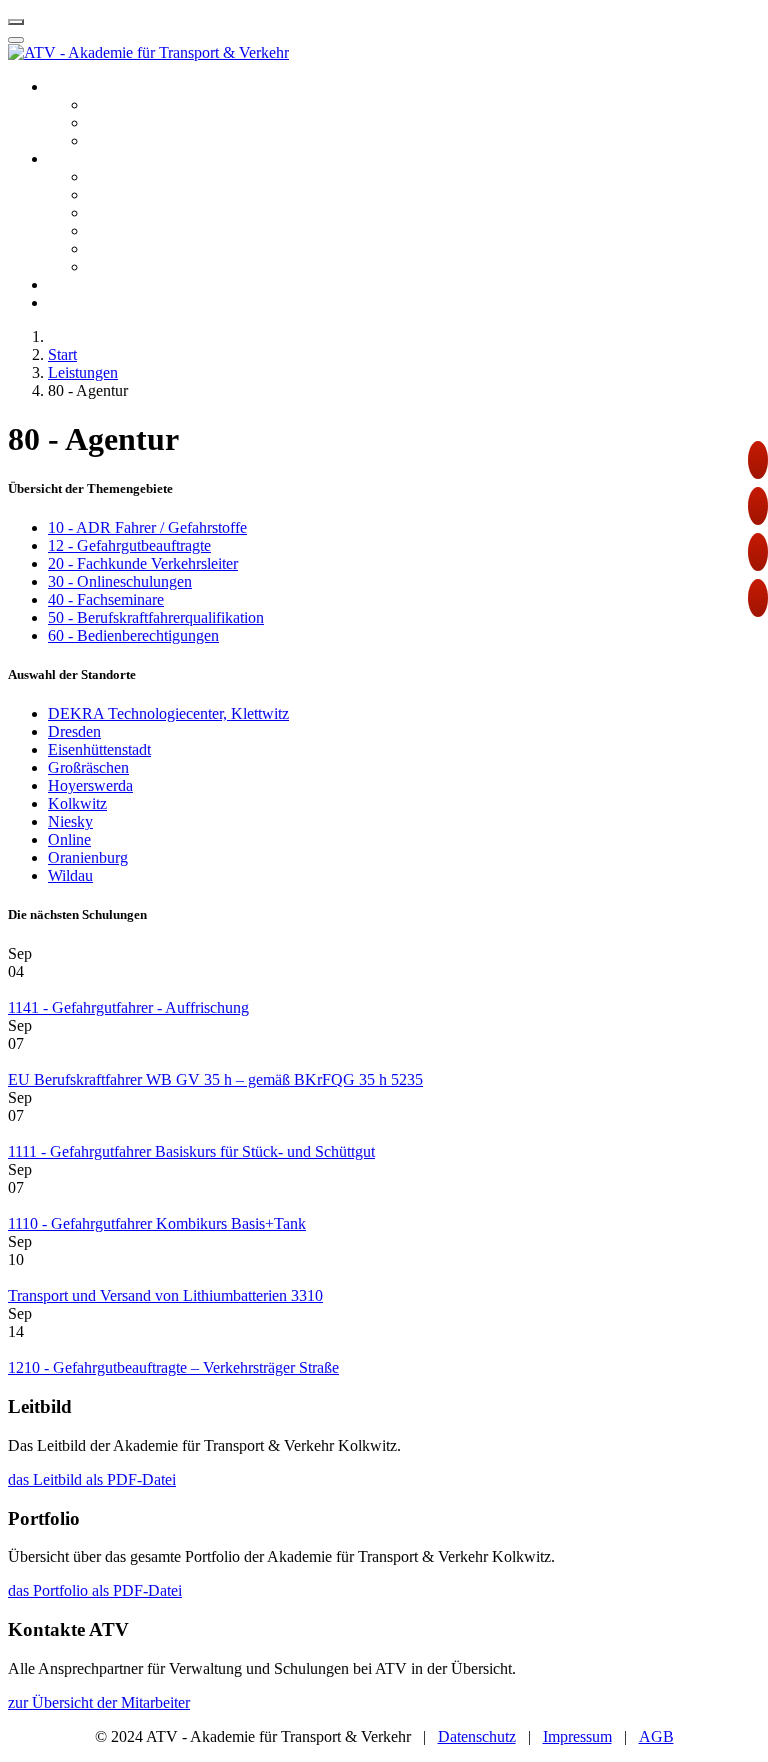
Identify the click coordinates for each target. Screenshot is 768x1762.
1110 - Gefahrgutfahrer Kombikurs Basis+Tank (157, 1223)
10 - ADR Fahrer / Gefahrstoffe (147, 527)
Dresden (74, 731)
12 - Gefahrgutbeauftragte (129, 545)
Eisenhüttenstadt (99, 749)
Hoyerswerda (90, 785)
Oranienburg (88, 857)
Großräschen (88, 767)
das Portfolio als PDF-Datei (95, 1590)
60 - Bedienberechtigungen (133, 635)
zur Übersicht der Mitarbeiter (99, 1702)
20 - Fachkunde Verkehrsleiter (143, 563)
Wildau (70, 875)
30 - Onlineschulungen (120, 581)
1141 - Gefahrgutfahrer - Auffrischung (128, 1007)
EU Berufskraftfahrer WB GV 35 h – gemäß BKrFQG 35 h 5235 (215, 1079)
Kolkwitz (77, 803)
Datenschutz (477, 1736)
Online (69, 839)
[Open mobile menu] (16, 22)
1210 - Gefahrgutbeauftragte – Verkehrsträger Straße (173, 1367)
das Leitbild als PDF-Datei (92, 1479)
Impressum (577, 1736)
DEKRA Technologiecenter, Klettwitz (168, 713)
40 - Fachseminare (106, 599)
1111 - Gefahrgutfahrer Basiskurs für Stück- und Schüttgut (191, 1151)
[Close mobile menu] (16, 40)
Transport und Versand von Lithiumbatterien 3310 (165, 1295)
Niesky (70, 821)
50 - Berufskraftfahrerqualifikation (156, 617)
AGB (656, 1736)
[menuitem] (94, 86)
